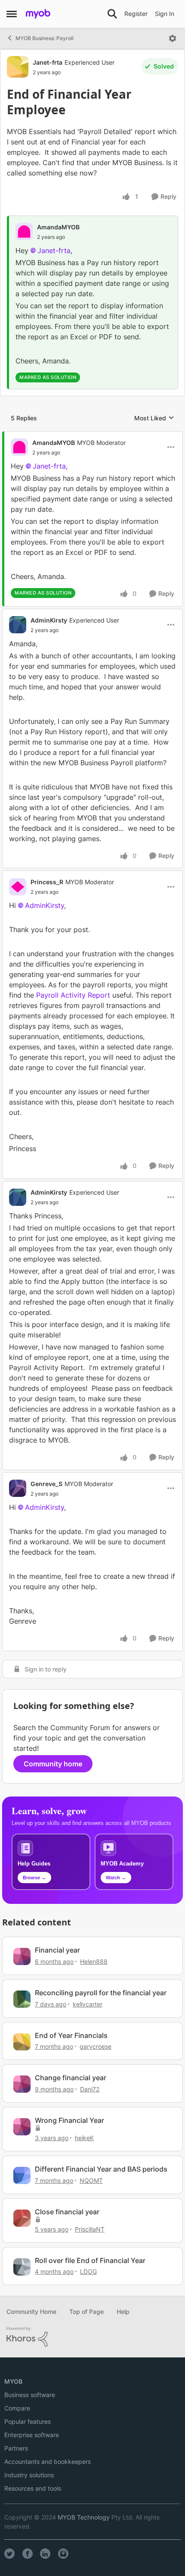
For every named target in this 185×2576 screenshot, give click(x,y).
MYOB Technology (84, 2517)
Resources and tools (33, 2488)
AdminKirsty (49, 620)
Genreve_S (46, 1484)
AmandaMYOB (58, 227)
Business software (30, 2395)
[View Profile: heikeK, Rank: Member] (22, 2127)
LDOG (88, 2271)
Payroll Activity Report (74, 995)
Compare (17, 2408)
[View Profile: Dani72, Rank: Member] (22, 2084)
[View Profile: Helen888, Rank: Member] (22, 1956)
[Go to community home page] (38, 14)
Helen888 (94, 1961)
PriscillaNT (90, 2229)
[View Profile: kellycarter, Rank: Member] (22, 1999)
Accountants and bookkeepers (48, 2462)
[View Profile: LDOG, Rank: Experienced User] (22, 2267)
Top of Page (86, 2312)
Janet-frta (48, 62)
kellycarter (88, 2004)
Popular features (28, 2421)
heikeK (84, 2138)
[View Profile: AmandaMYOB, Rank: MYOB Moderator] (19, 447)
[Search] (112, 14)
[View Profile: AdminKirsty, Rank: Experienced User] (18, 625)
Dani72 (90, 2089)
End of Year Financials (71, 2035)
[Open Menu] (173, 38)
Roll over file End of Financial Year (90, 2260)
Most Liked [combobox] (154, 418)
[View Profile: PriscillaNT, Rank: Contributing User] (22, 2218)
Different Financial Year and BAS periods (101, 2169)
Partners (16, 2448)
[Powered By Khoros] (92, 2337)
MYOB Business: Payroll (45, 38)
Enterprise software (32, 2435)
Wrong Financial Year (69, 2120)
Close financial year (67, 2212)
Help (123, 2312)
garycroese (96, 2046)
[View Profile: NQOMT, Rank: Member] (22, 2175)
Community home (53, 1764)
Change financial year (71, 2078)
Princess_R (47, 882)
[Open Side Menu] (12, 14)
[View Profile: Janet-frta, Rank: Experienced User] (18, 67)
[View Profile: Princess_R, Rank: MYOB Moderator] (18, 887)
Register (136, 14)
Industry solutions (29, 2475)
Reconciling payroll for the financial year (101, 1993)
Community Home (31, 2312)
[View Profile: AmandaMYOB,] (24, 232)
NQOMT (91, 2180)
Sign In (165, 14)
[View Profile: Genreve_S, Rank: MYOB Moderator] (18, 1488)
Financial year (57, 1950)
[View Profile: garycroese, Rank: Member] (22, 2042)
